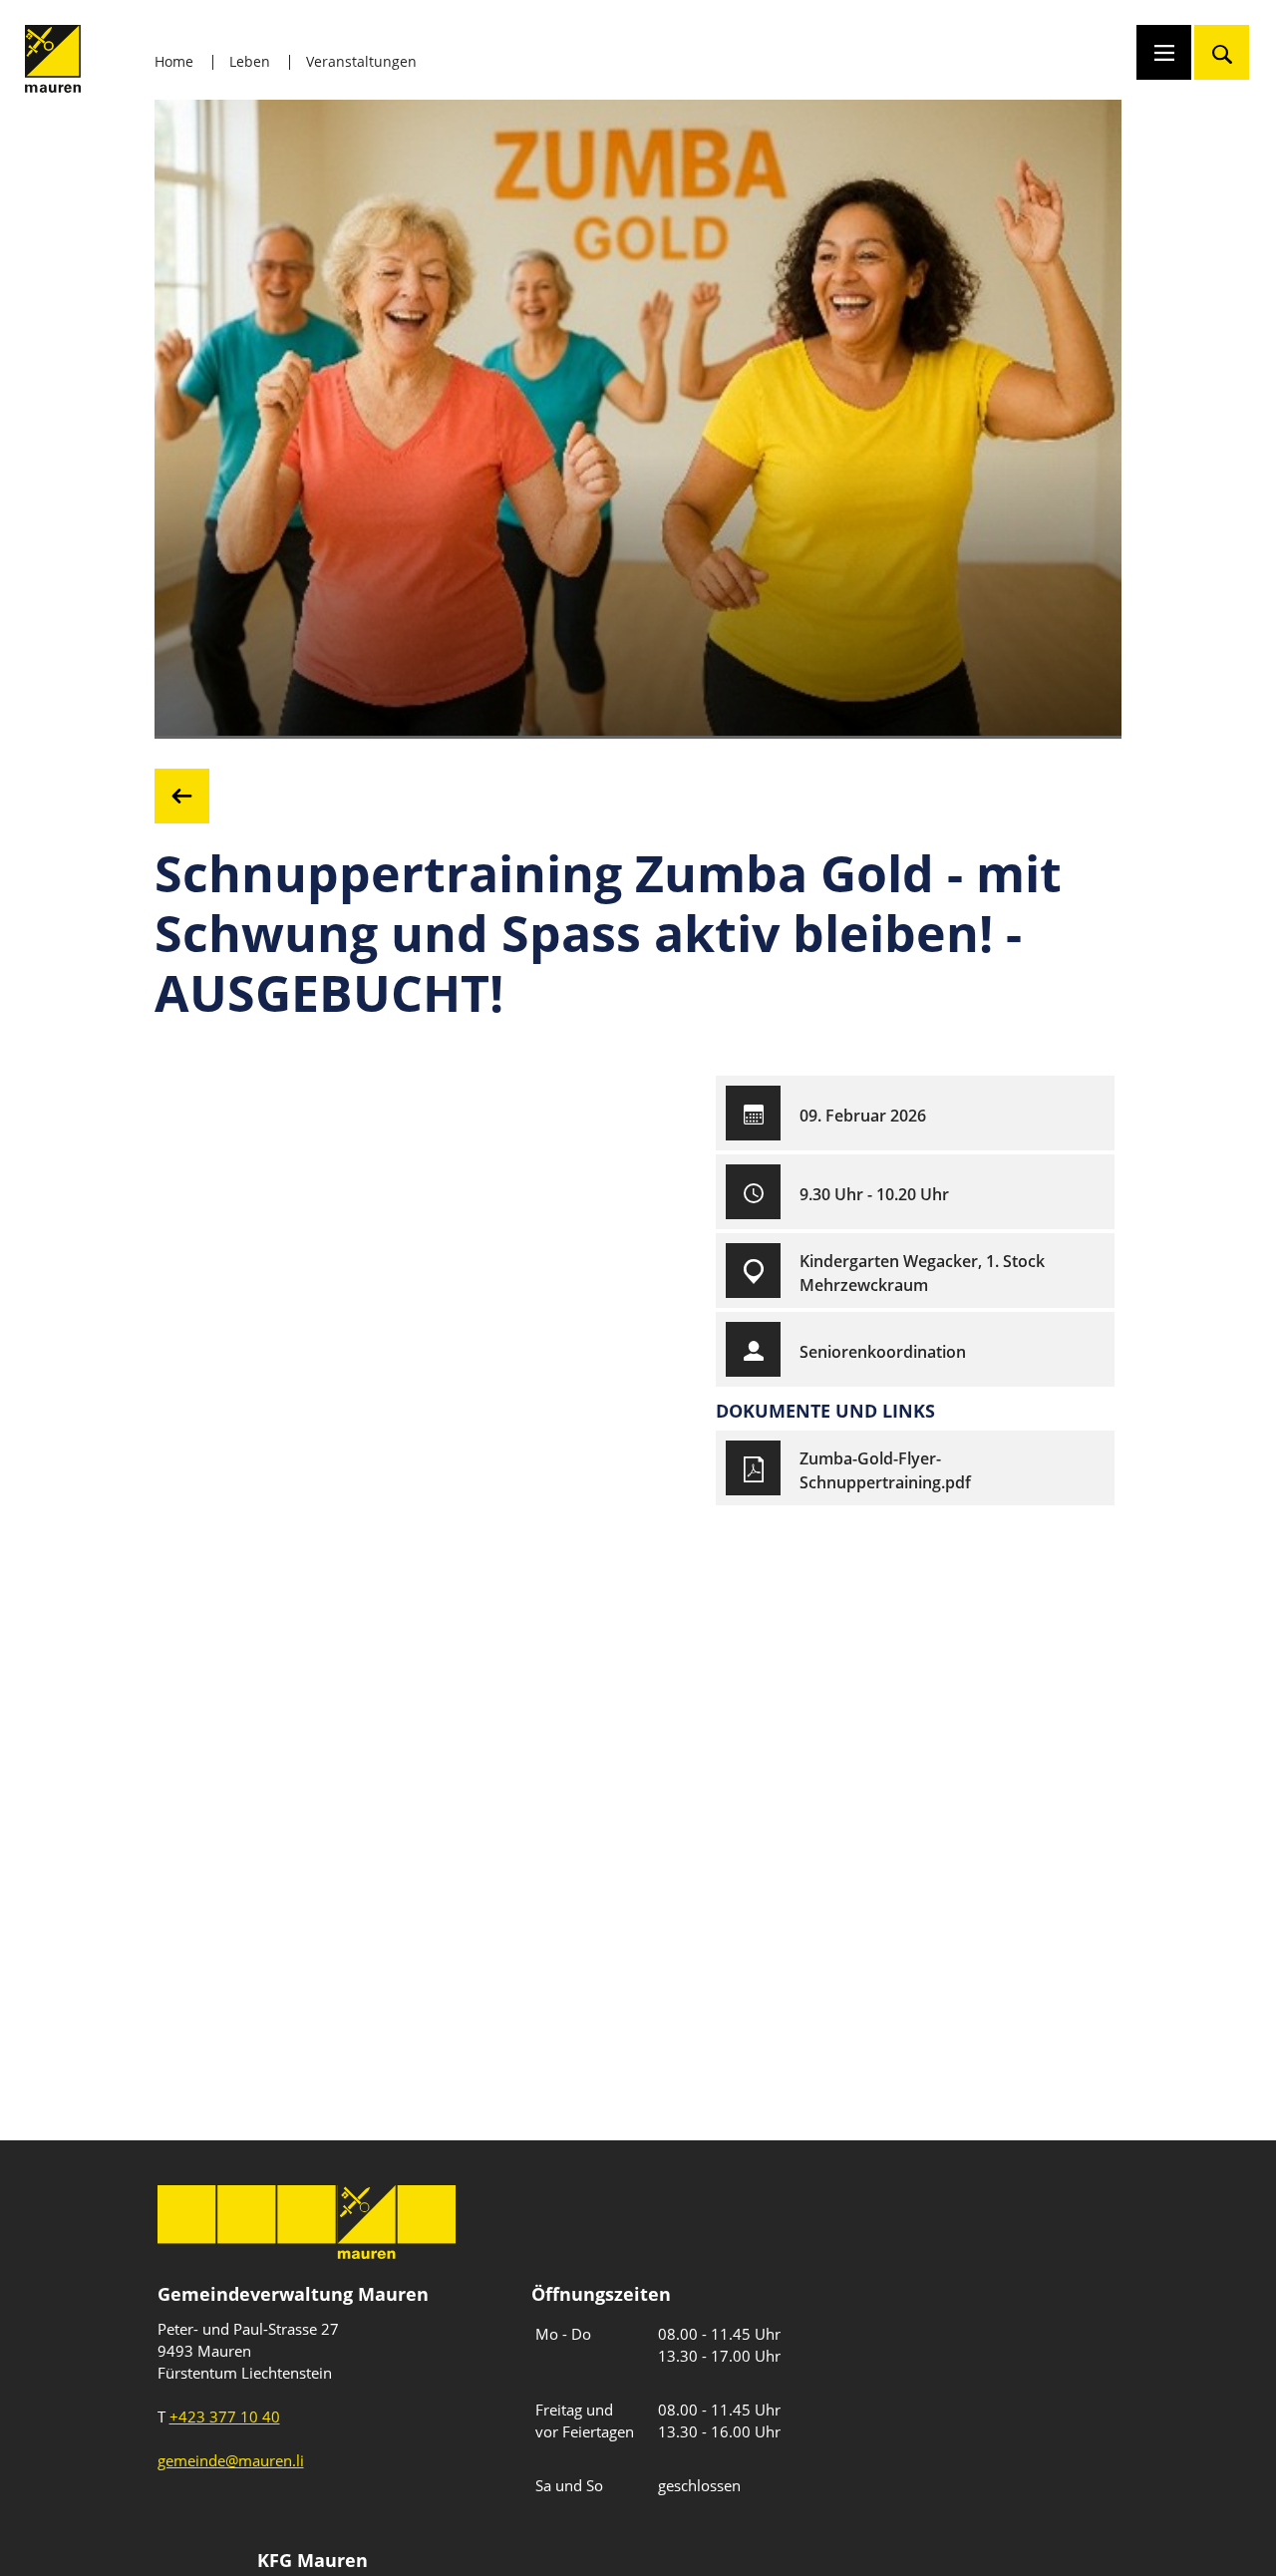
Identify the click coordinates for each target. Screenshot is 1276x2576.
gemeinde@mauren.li (231, 2460)
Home (174, 61)
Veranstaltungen (361, 61)
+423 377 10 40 (225, 2416)
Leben (250, 61)
